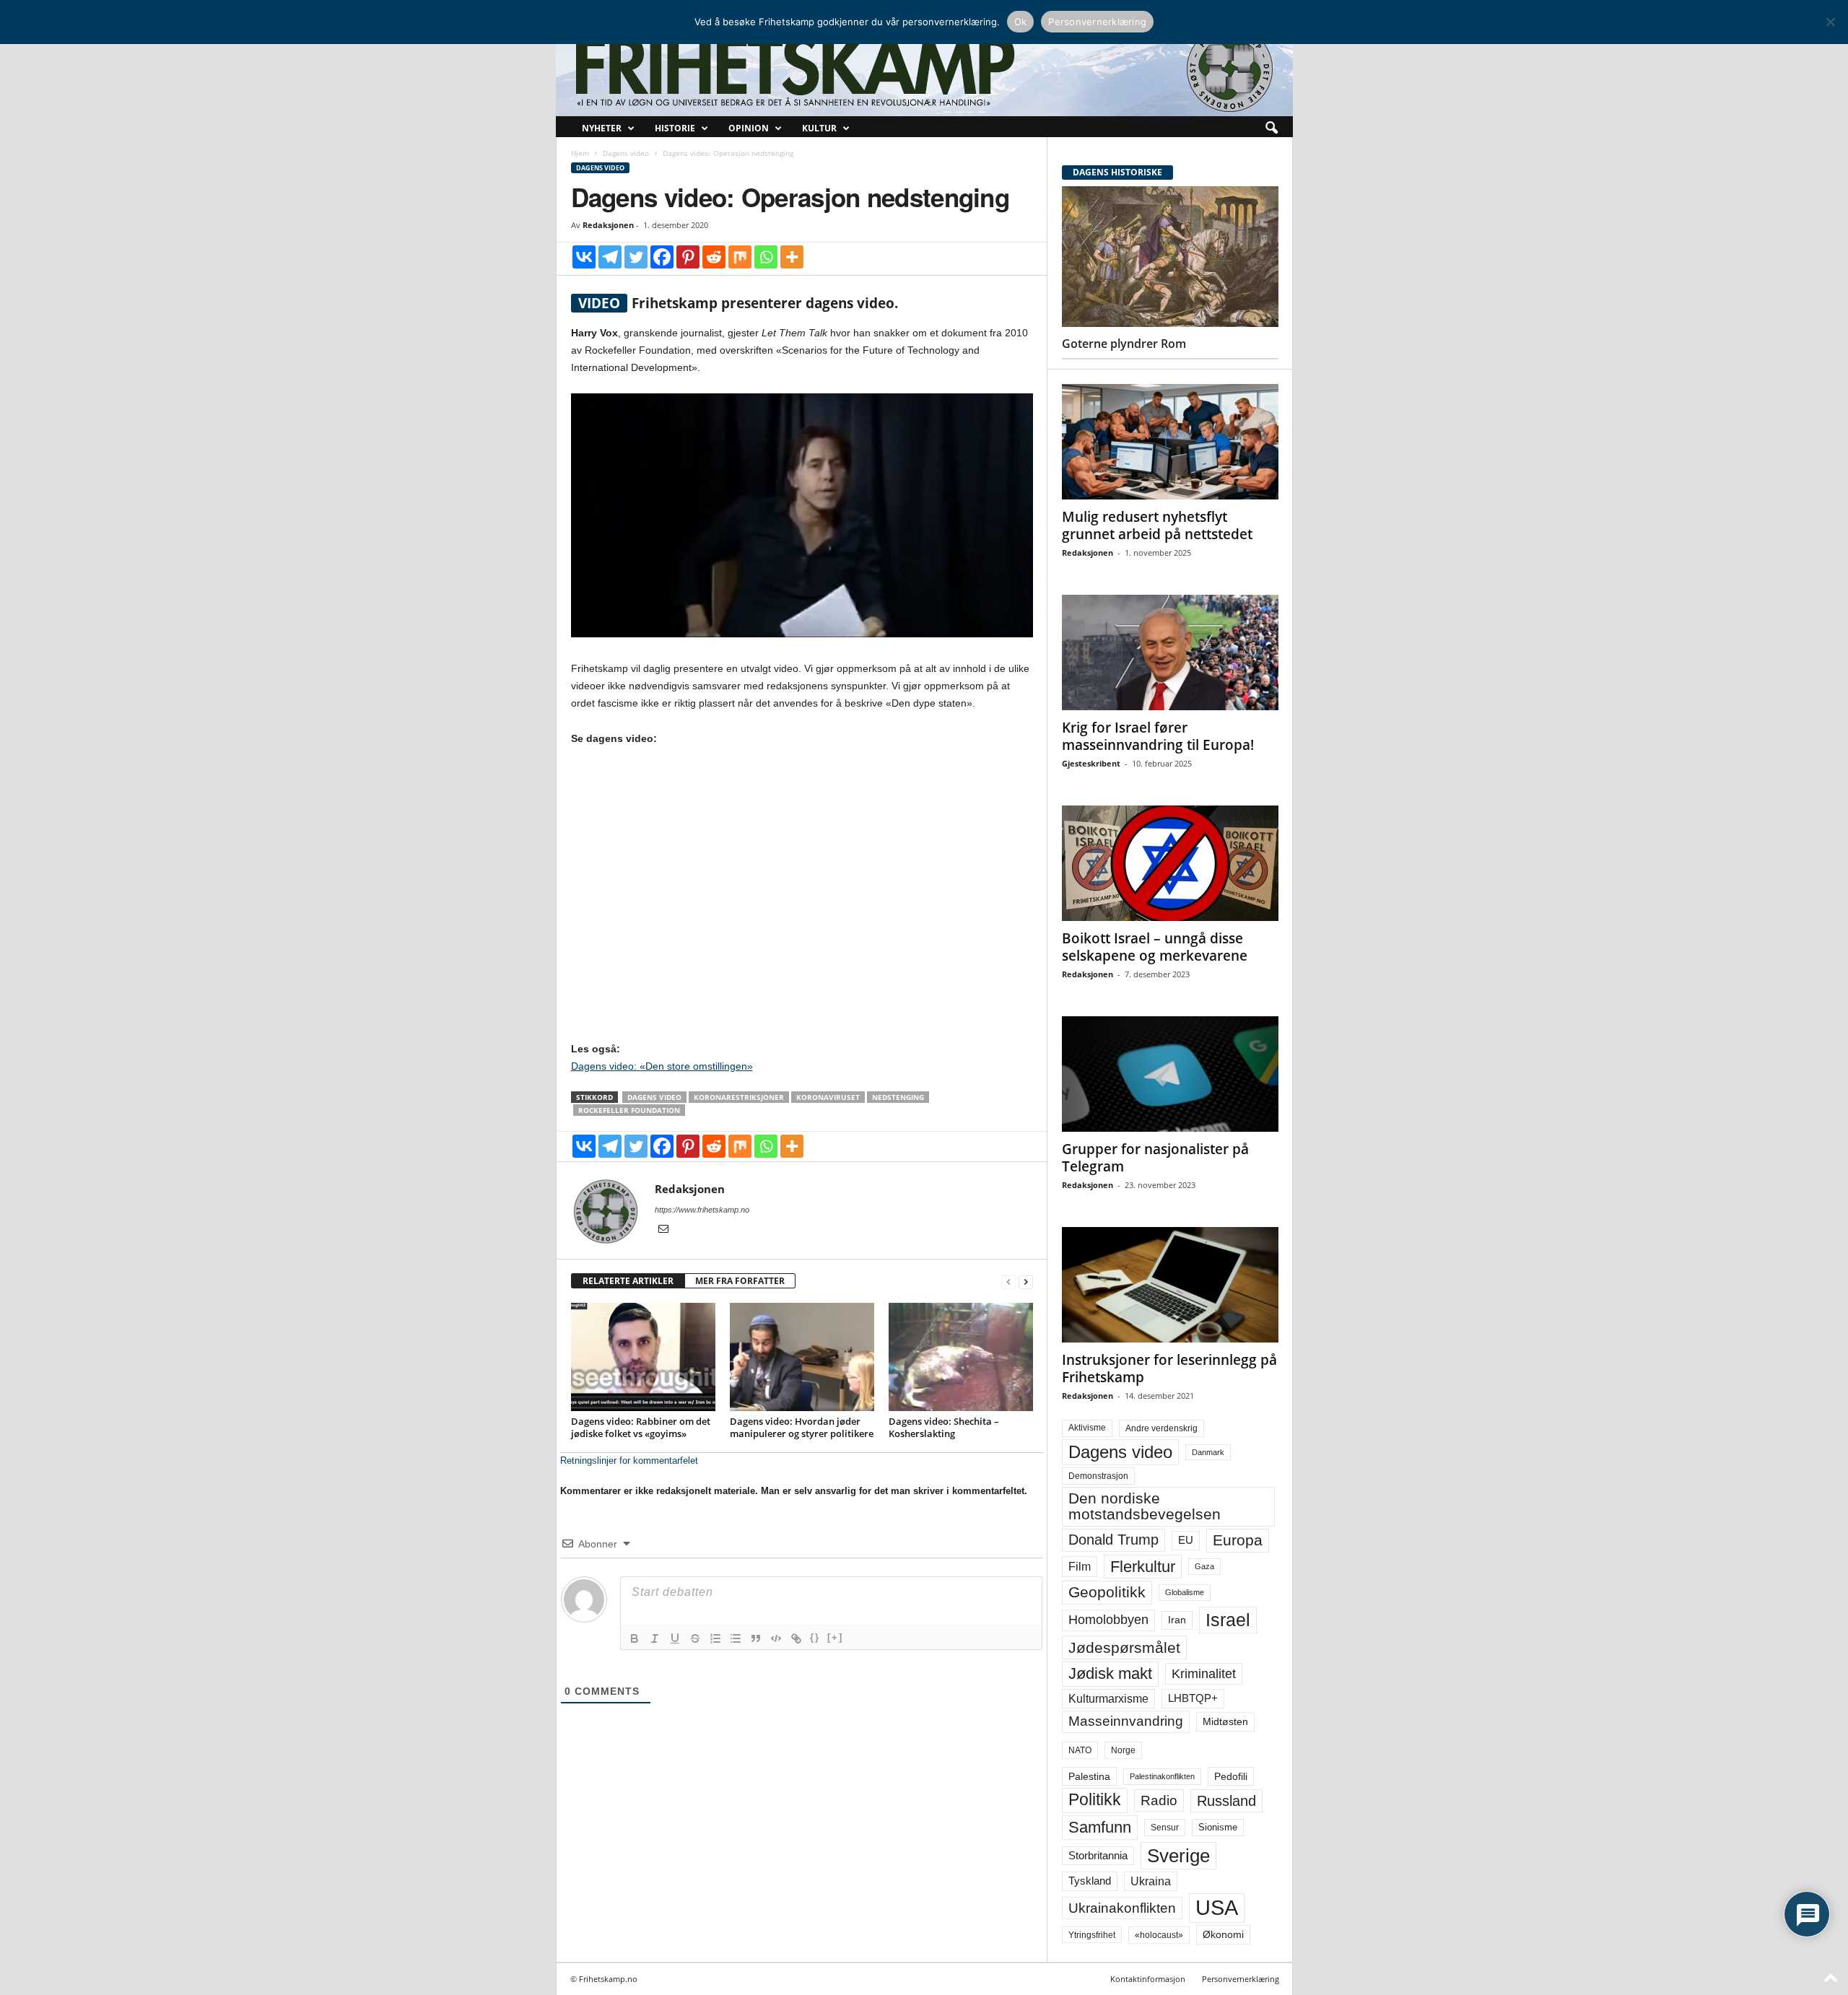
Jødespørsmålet (1124, 1647)
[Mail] (663, 1230)
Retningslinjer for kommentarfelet (629, 1461)
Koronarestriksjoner (739, 1097)
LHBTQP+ (1193, 1698)
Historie (675, 128)
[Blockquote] (756, 1638)
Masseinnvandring (1126, 1721)
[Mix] (740, 257)
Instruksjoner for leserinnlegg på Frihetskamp (1169, 1368)
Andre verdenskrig (1161, 1428)
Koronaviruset (828, 1097)
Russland (1226, 1801)
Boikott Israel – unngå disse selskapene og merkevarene (1155, 947)
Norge (1123, 1750)
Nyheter (602, 128)
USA (1217, 1908)
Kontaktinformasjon (1148, 1979)
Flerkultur (1143, 1567)
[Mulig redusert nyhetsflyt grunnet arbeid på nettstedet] (1170, 442)
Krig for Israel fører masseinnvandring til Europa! (1158, 736)
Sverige (1178, 1856)
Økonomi (1223, 1934)
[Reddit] (714, 257)
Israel (1228, 1620)
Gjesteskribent (1091, 763)
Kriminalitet (1204, 1674)
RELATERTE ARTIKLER (628, 1281)
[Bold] (635, 1638)
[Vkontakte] (584, 257)
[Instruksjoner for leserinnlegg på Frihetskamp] (1170, 1285)
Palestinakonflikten (1162, 1776)
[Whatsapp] (766, 257)
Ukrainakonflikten (1122, 1908)
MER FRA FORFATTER (740, 1281)
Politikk (1095, 1800)
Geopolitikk (1107, 1592)
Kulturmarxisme (1108, 1699)
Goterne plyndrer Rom (1124, 344)
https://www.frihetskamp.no (702, 1210)
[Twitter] (636, 257)
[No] (1830, 22)
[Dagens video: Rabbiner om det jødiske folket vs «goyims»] (643, 1357)
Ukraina (1151, 1881)
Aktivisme (1087, 1428)
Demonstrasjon (1098, 1476)
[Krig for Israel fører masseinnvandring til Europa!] (1170, 652)
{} (815, 1637)
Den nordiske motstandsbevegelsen (1145, 1506)
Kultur (819, 128)
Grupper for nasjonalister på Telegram (1155, 1158)
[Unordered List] (736, 1638)
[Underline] (675, 1638)
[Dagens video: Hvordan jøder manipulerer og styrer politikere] (802, 1357)
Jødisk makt (1110, 1673)
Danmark (1208, 1452)
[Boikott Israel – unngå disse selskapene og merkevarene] (1170, 863)
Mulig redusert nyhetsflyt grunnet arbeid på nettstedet (1157, 525)
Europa (1238, 1540)
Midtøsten (1225, 1721)
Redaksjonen (608, 225)
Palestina (1089, 1776)
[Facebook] (662, 257)
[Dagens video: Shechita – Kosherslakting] (961, 1357)
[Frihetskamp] (924, 69)
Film (1080, 1566)
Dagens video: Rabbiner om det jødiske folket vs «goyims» (641, 1427)
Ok (1021, 22)
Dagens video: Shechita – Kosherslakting (944, 1427)
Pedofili (1231, 1776)
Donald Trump (1113, 1540)
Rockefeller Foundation (629, 1110)
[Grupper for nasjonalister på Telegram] (1170, 1074)
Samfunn (1100, 1827)
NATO (1080, 1750)
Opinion (749, 128)
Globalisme (1185, 1592)
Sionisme (1218, 1828)
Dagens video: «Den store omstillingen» (662, 1066)
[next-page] (1026, 1282)
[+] (835, 1637)
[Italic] (655, 1638)
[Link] (796, 1638)
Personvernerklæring (1241, 1979)
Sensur (1165, 1828)
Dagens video (626, 153)
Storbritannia (1098, 1856)
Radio (1159, 1800)
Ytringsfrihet (1092, 1935)
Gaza (1204, 1566)
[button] (1271, 128)
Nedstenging (898, 1097)
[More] (792, 257)
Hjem (580, 153)
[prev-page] (1008, 1282)
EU (1186, 1540)
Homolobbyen (1108, 1620)
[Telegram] (610, 257)
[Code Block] (776, 1638)
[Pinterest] (688, 257)
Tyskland (1090, 1881)
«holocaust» (1159, 1935)
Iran (1177, 1620)
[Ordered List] (715, 1638)
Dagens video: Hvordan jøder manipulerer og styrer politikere (802, 1427)
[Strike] (695, 1638)
